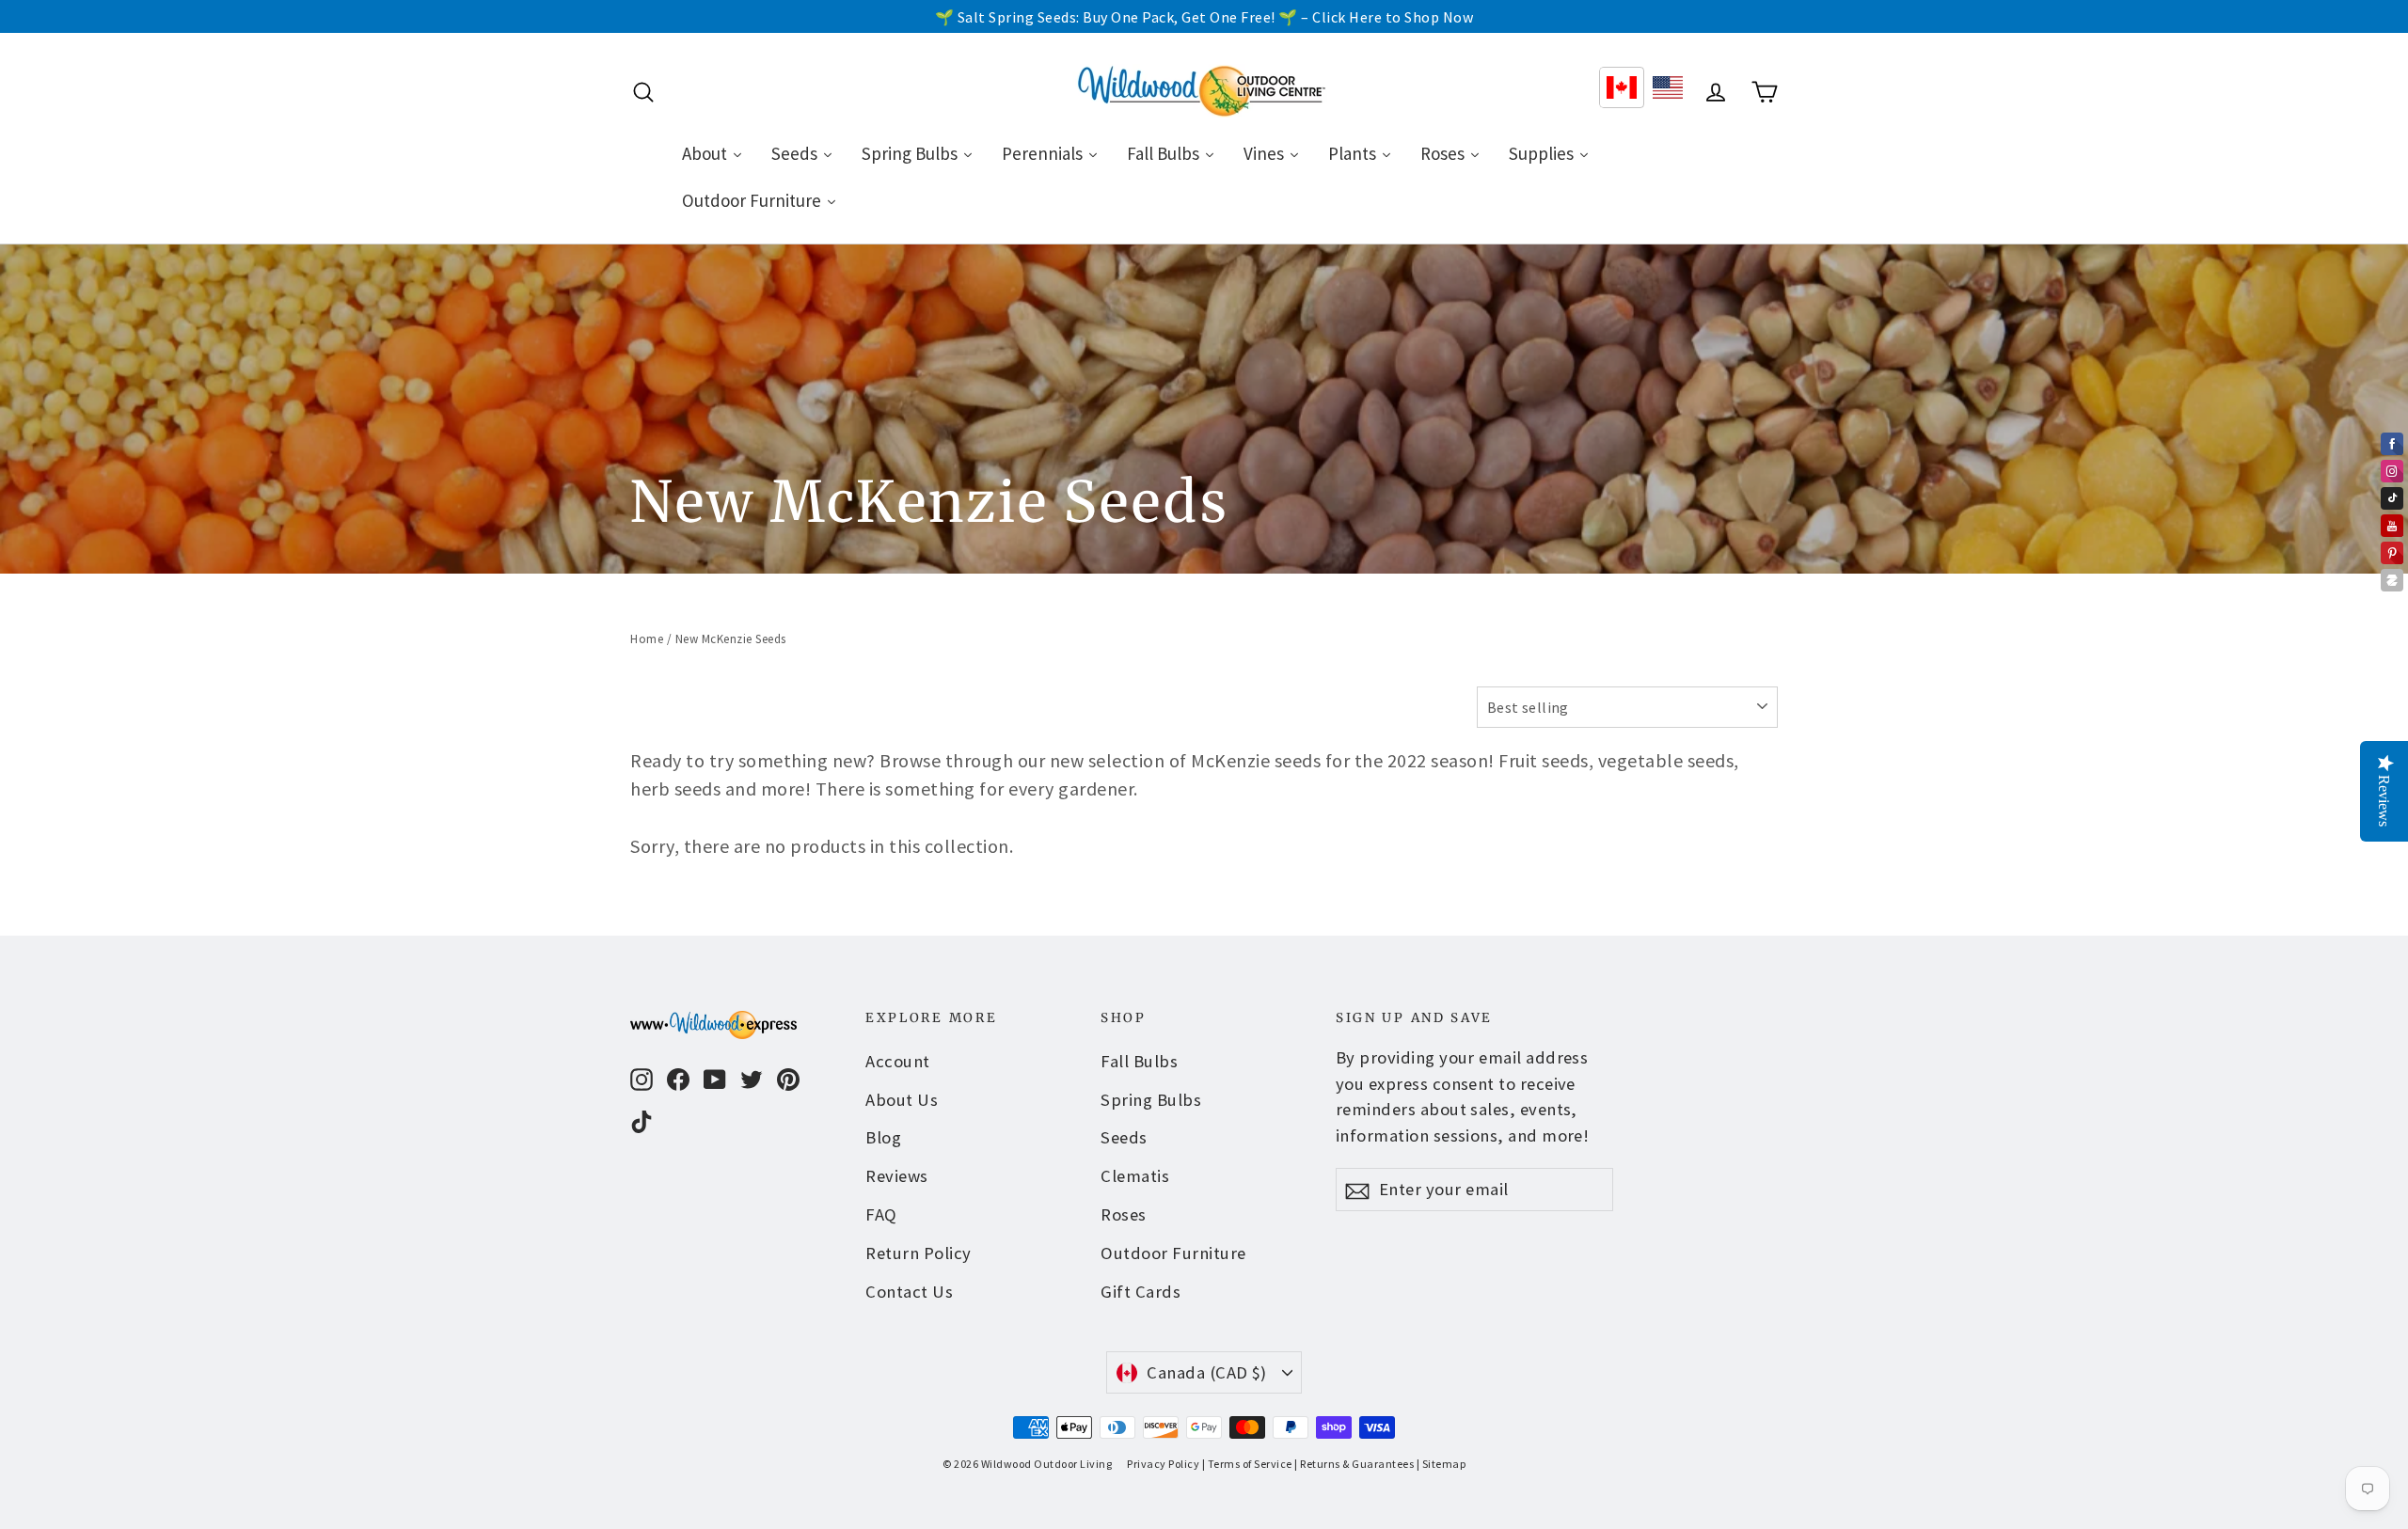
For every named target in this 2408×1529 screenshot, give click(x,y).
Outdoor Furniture (1173, 1253)
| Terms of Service (1247, 1464)
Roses (1124, 1214)
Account (898, 1061)
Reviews (897, 1176)
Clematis (1135, 1176)
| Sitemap (1442, 1464)
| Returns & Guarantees (1354, 1464)
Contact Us (909, 1292)
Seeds (1124, 1137)
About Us (902, 1100)
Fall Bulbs (1139, 1061)
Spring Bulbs (1151, 1100)
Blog (883, 1137)
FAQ (881, 1214)
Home (647, 639)
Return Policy (919, 1253)
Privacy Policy (1163, 1464)
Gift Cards (1141, 1292)
